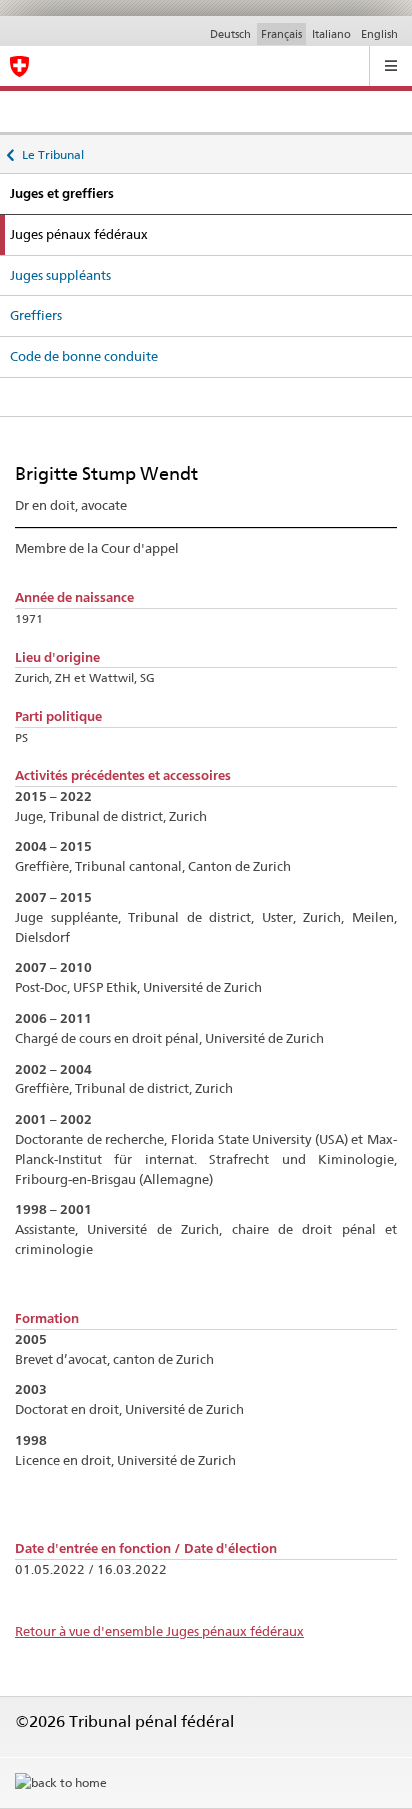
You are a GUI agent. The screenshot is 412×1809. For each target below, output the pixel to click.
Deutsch (230, 34)
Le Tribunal (52, 151)
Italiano (331, 34)
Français (281, 34)
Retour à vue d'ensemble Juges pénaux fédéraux (159, 1631)
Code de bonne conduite (84, 356)
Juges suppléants (60, 275)
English (379, 34)
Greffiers (36, 315)
